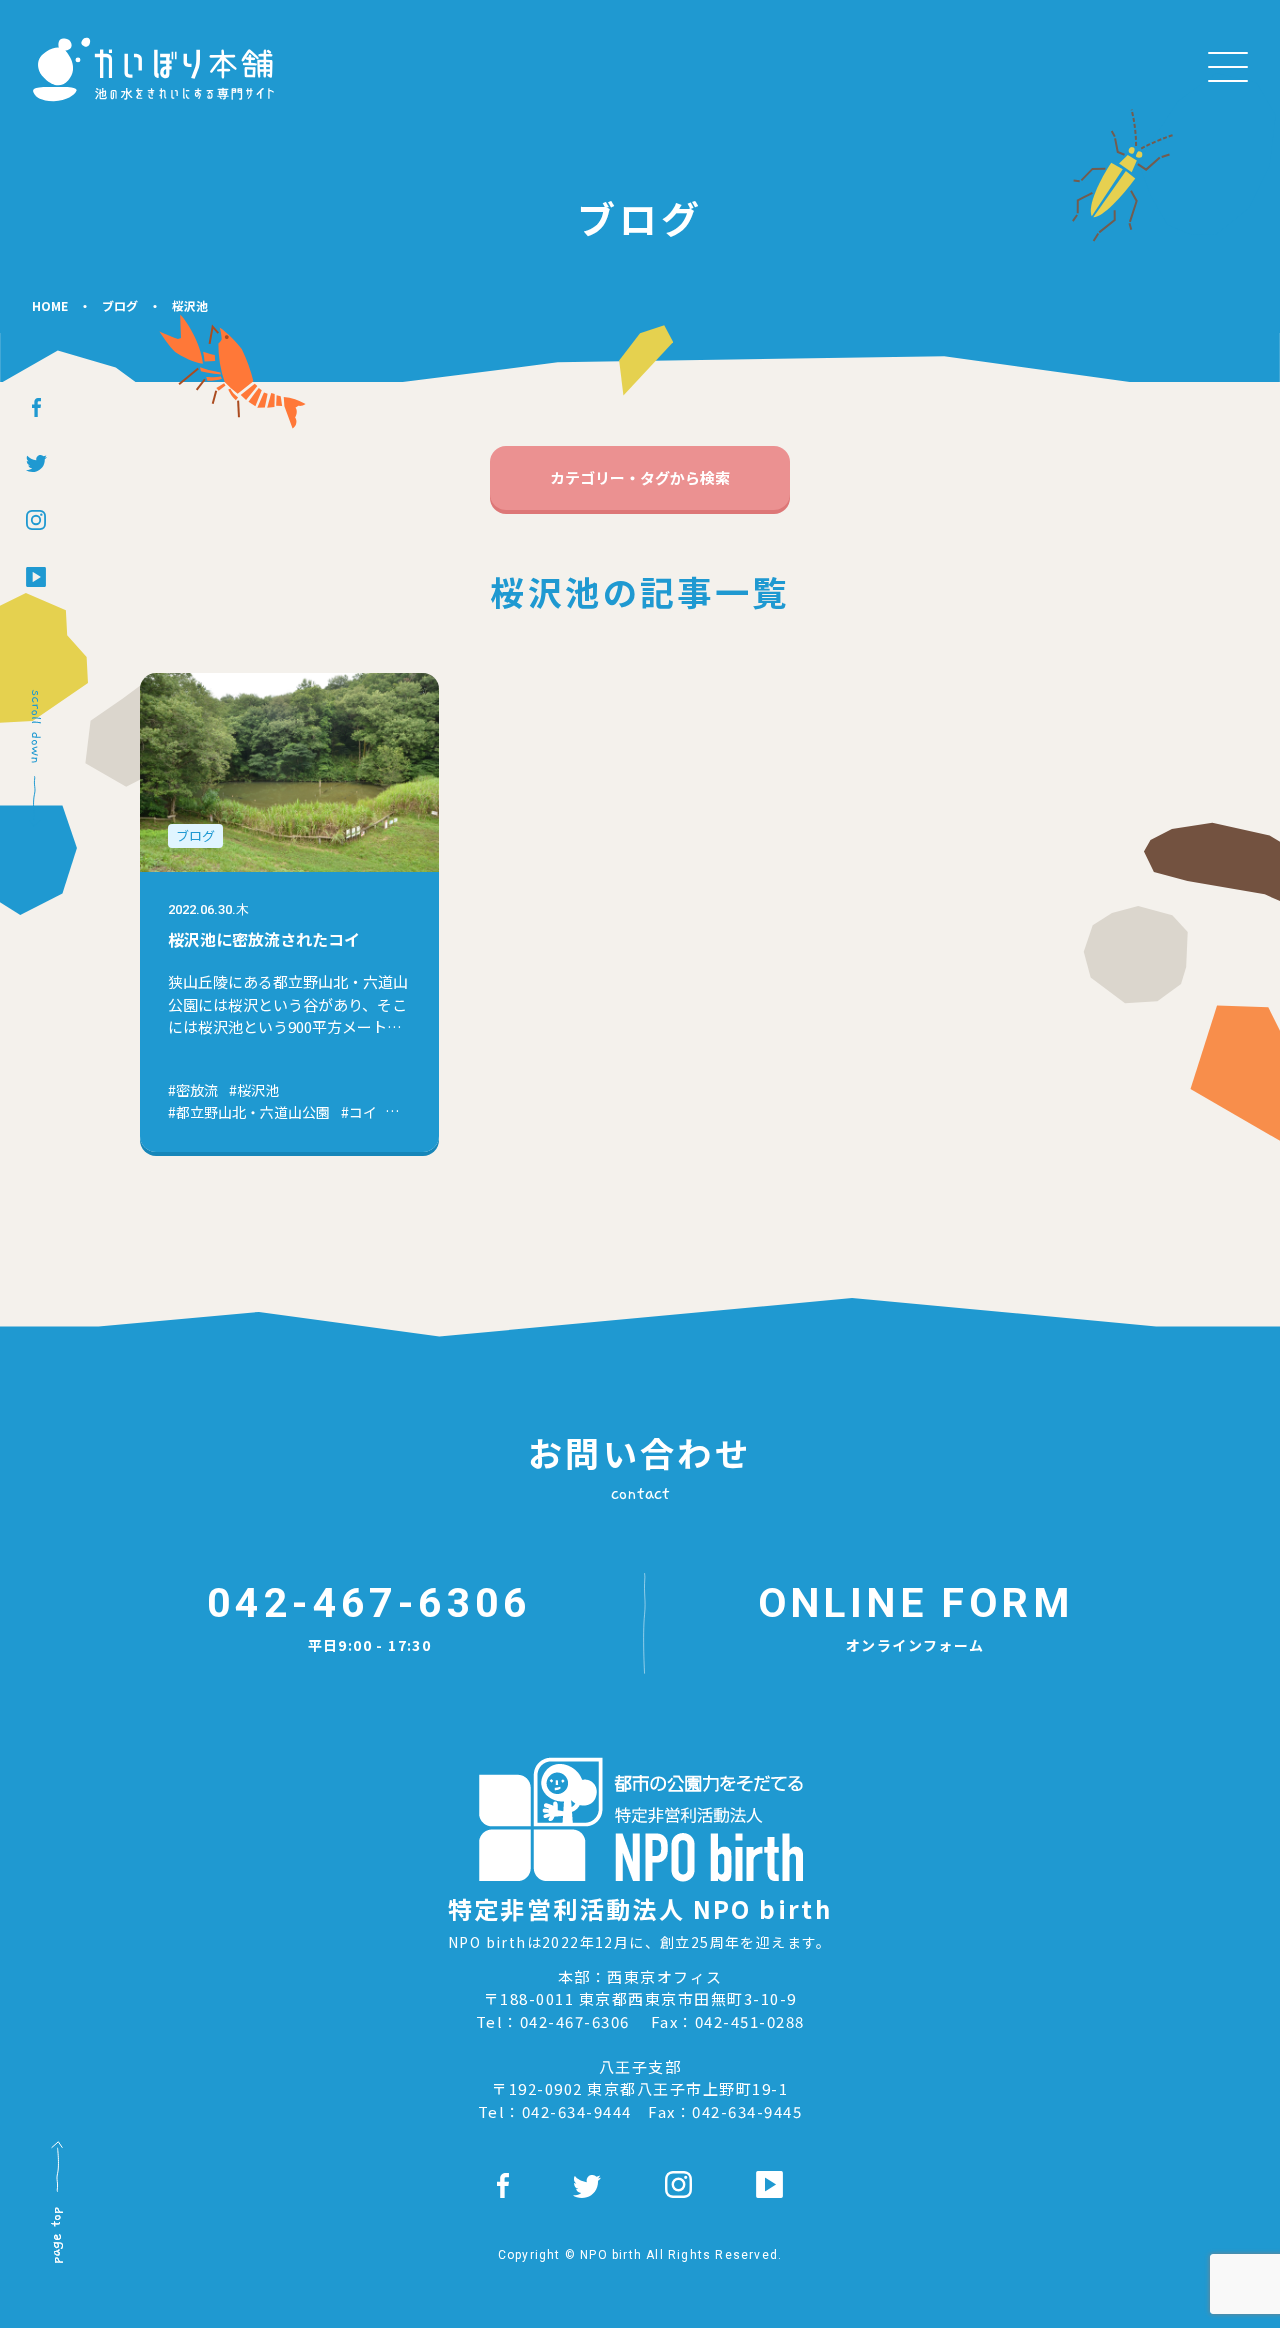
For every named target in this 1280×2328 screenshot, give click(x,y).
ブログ (120, 305)
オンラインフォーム (915, 1617)
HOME (50, 305)
